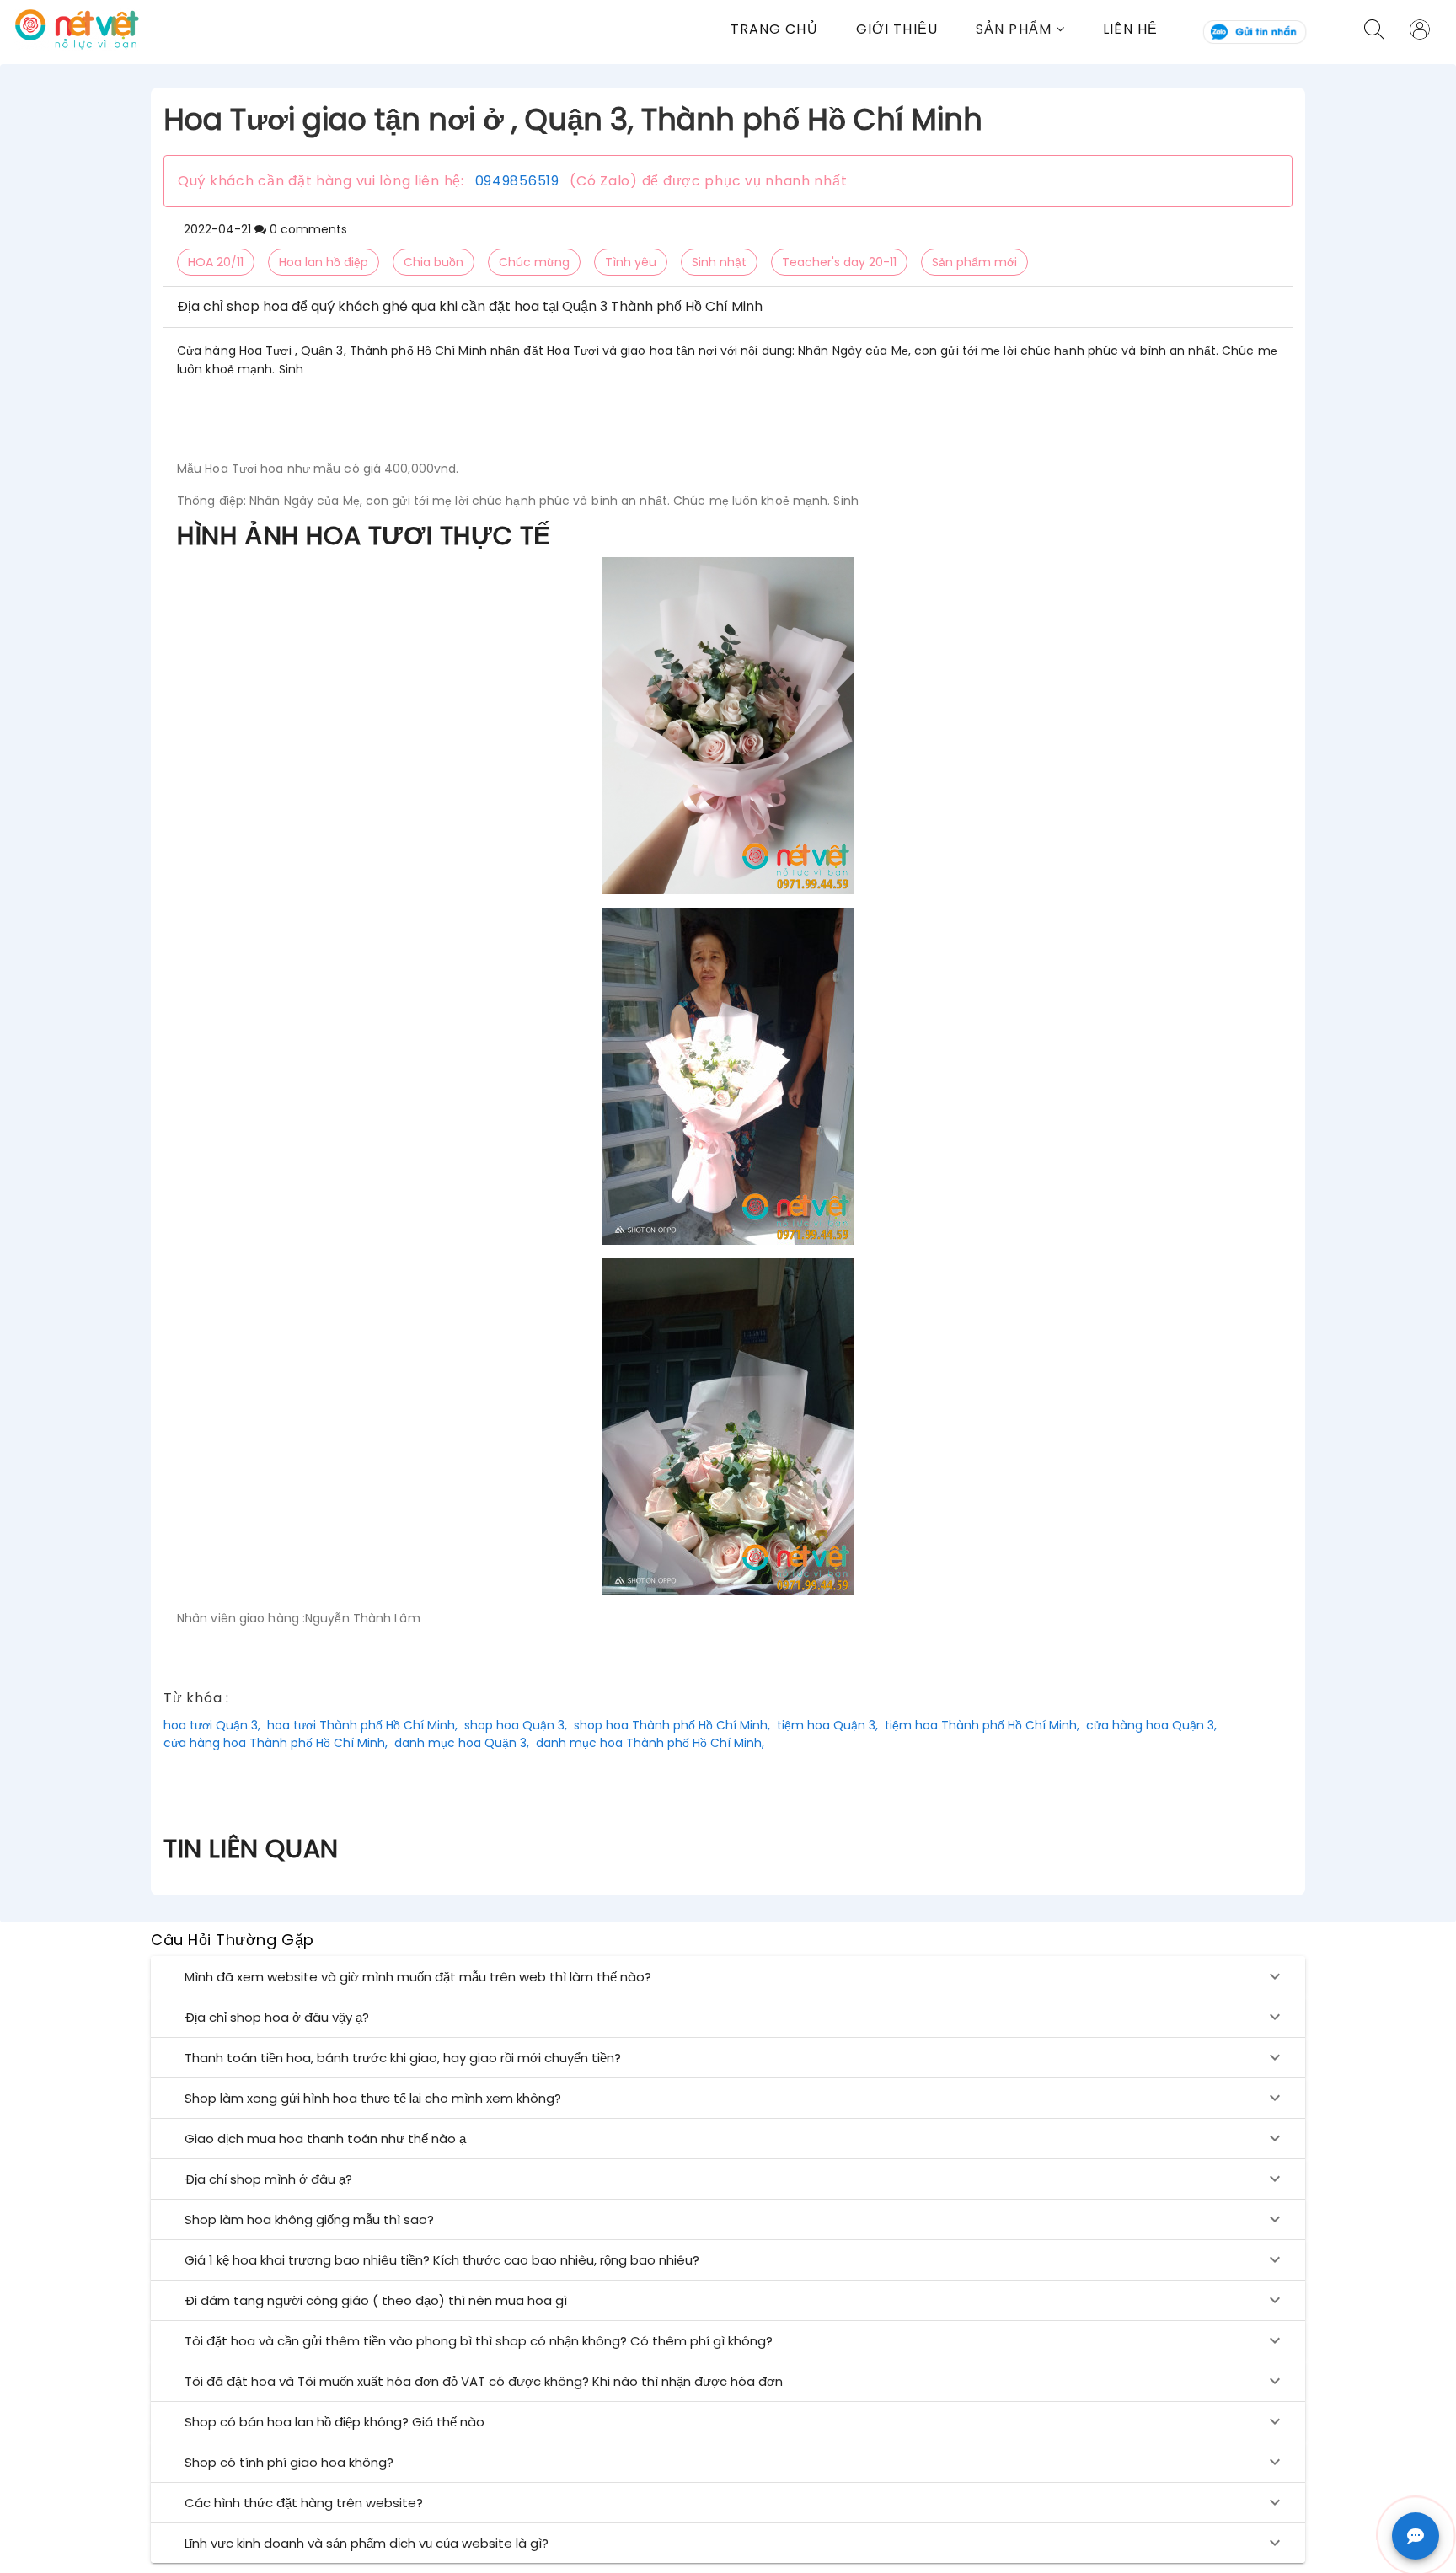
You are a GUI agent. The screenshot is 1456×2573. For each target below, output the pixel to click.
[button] (1039, 29)
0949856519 (517, 181)
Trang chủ (774, 29)
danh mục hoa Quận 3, (462, 1743)
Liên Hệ (1130, 29)
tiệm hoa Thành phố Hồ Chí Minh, (982, 1725)
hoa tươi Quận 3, (212, 1725)
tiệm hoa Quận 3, (827, 1725)
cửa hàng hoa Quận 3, (1151, 1725)
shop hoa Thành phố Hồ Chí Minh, (672, 1725)
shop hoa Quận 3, (516, 1725)
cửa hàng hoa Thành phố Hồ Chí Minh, (276, 1743)
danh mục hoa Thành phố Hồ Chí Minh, (650, 1743)
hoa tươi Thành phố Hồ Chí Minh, (362, 1725)
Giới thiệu (897, 29)
